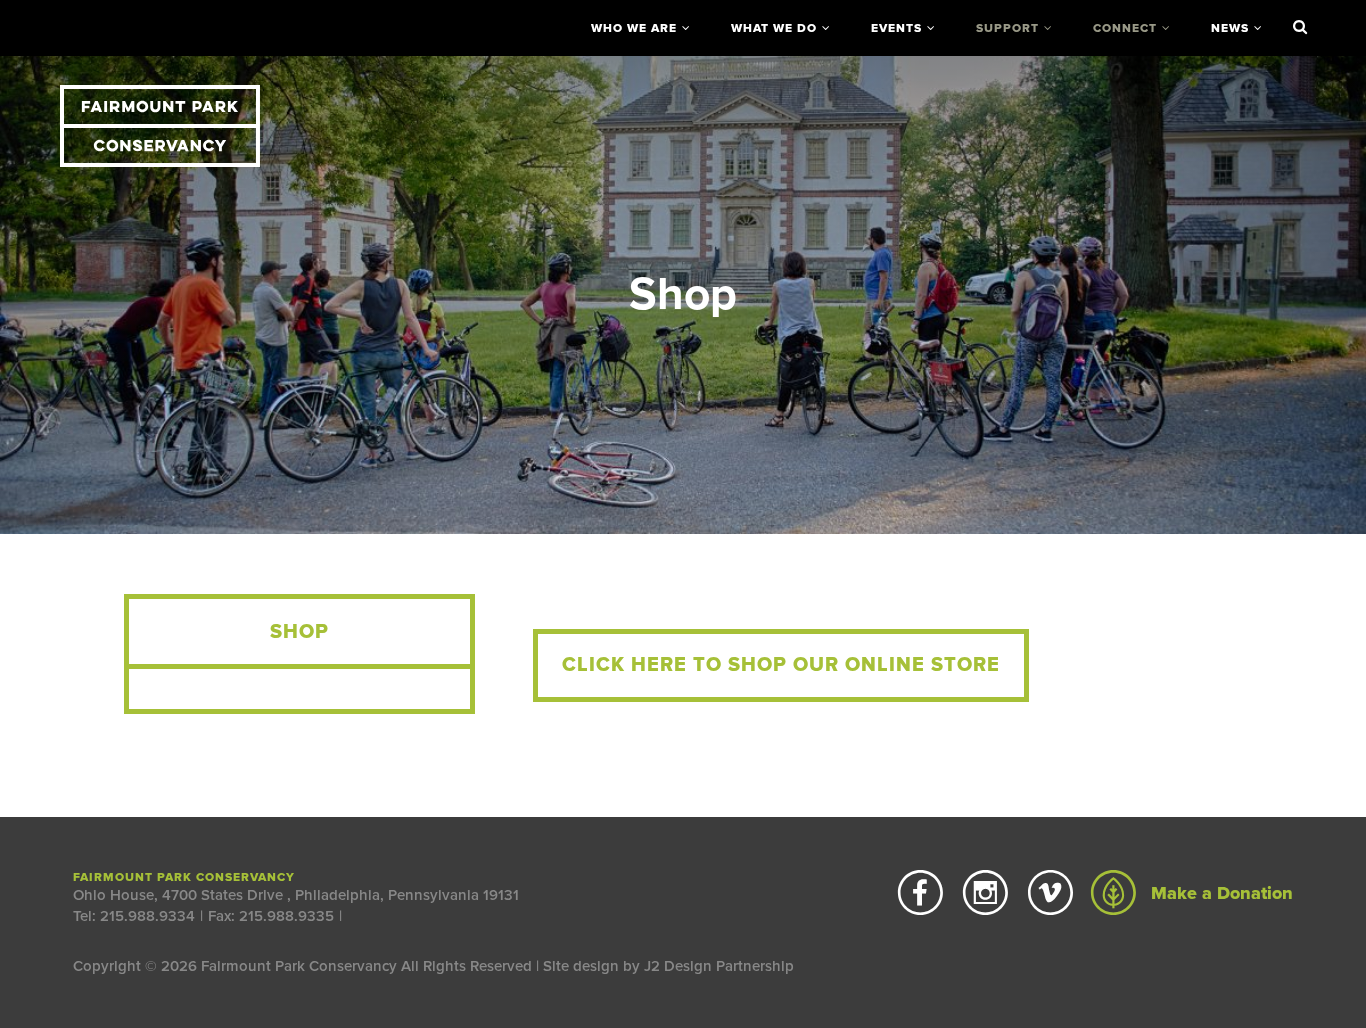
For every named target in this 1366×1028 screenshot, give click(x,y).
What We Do (774, 28)
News (1230, 28)
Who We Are (634, 28)
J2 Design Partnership (719, 966)
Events (896, 28)
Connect (1125, 28)
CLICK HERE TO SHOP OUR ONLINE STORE (781, 665)
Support (1007, 28)
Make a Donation (1219, 893)
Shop (299, 632)
